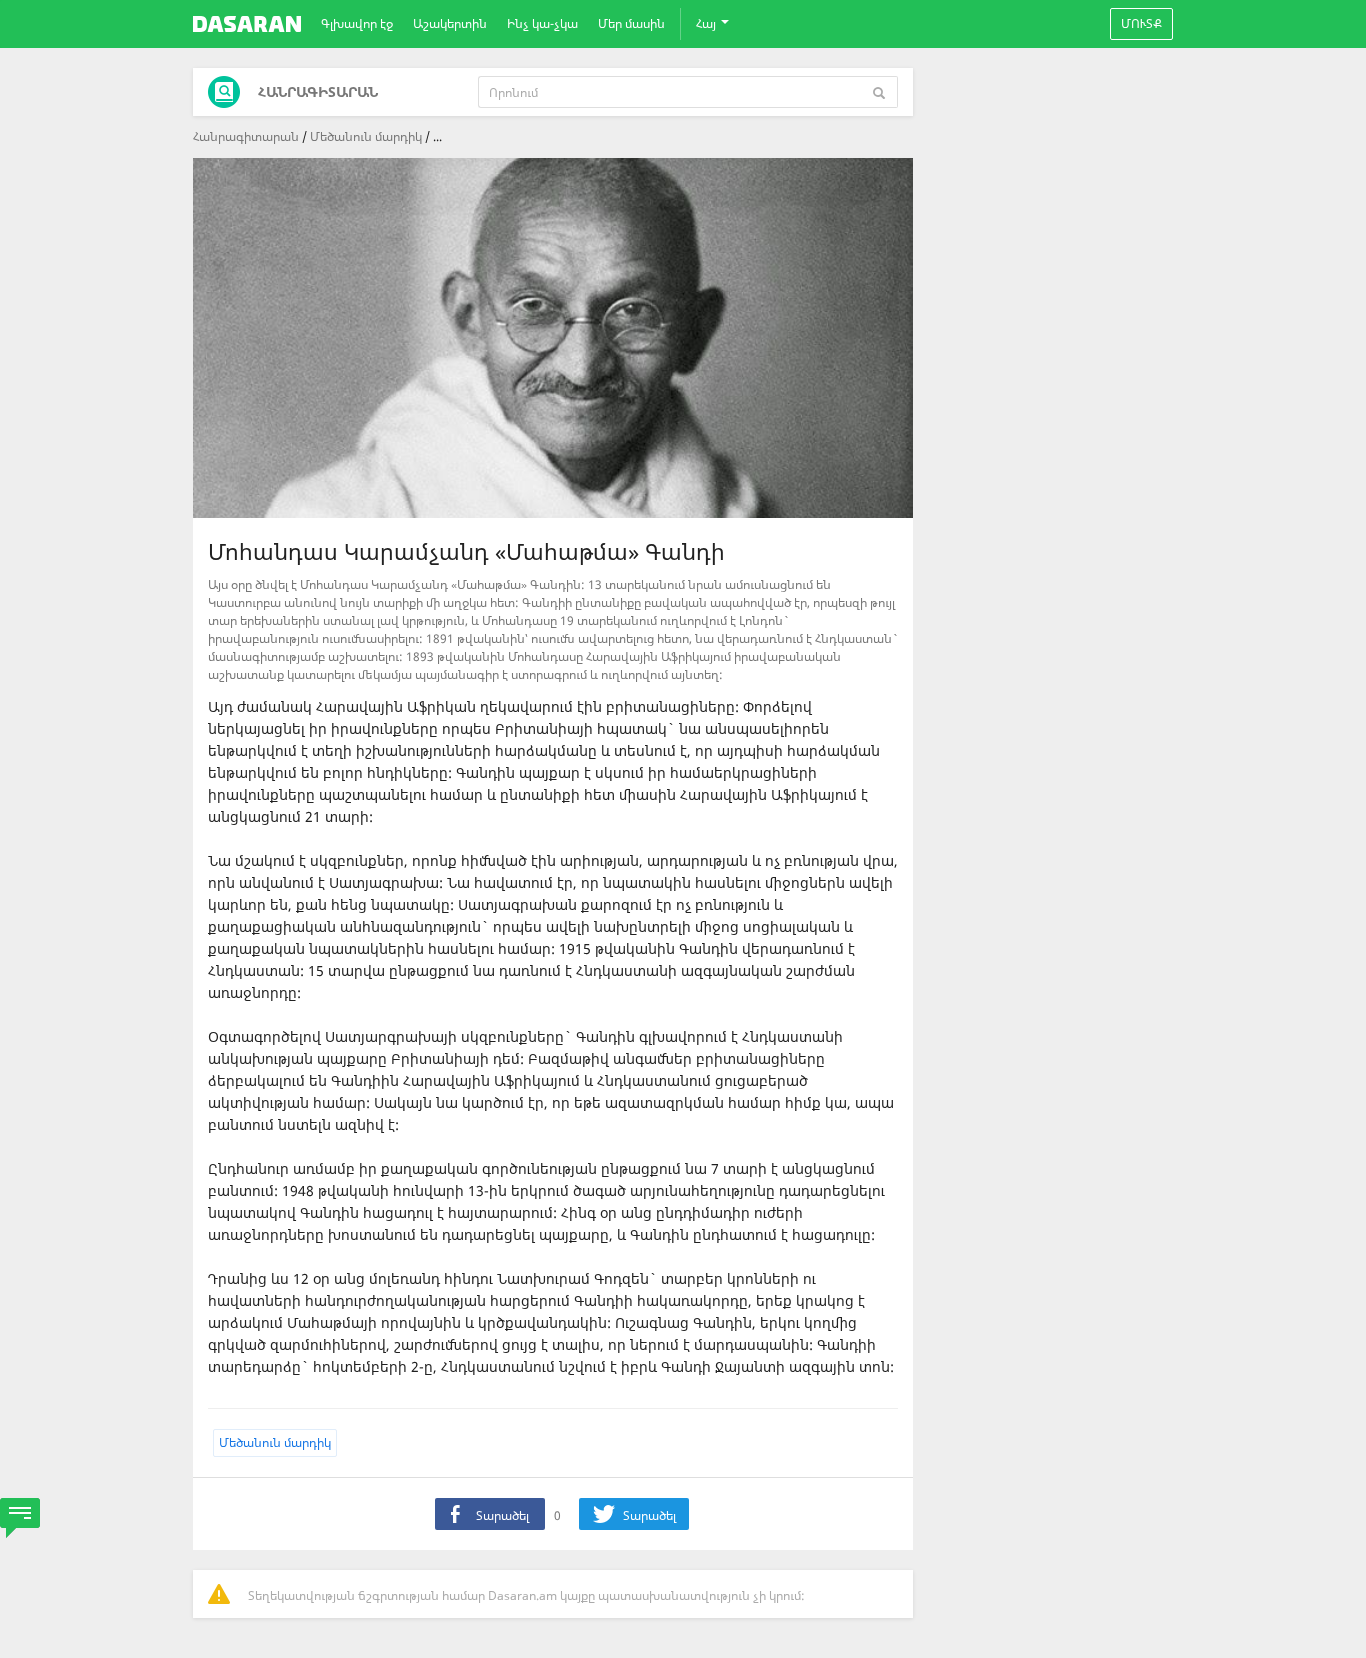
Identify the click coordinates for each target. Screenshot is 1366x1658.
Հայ (707, 23)
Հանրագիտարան (246, 136)
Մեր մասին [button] (631, 23)
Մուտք (1141, 23)
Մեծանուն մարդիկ (366, 136)
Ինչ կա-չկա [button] (542, 23)
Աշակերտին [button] (450, 23)
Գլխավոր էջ (357, 23)
